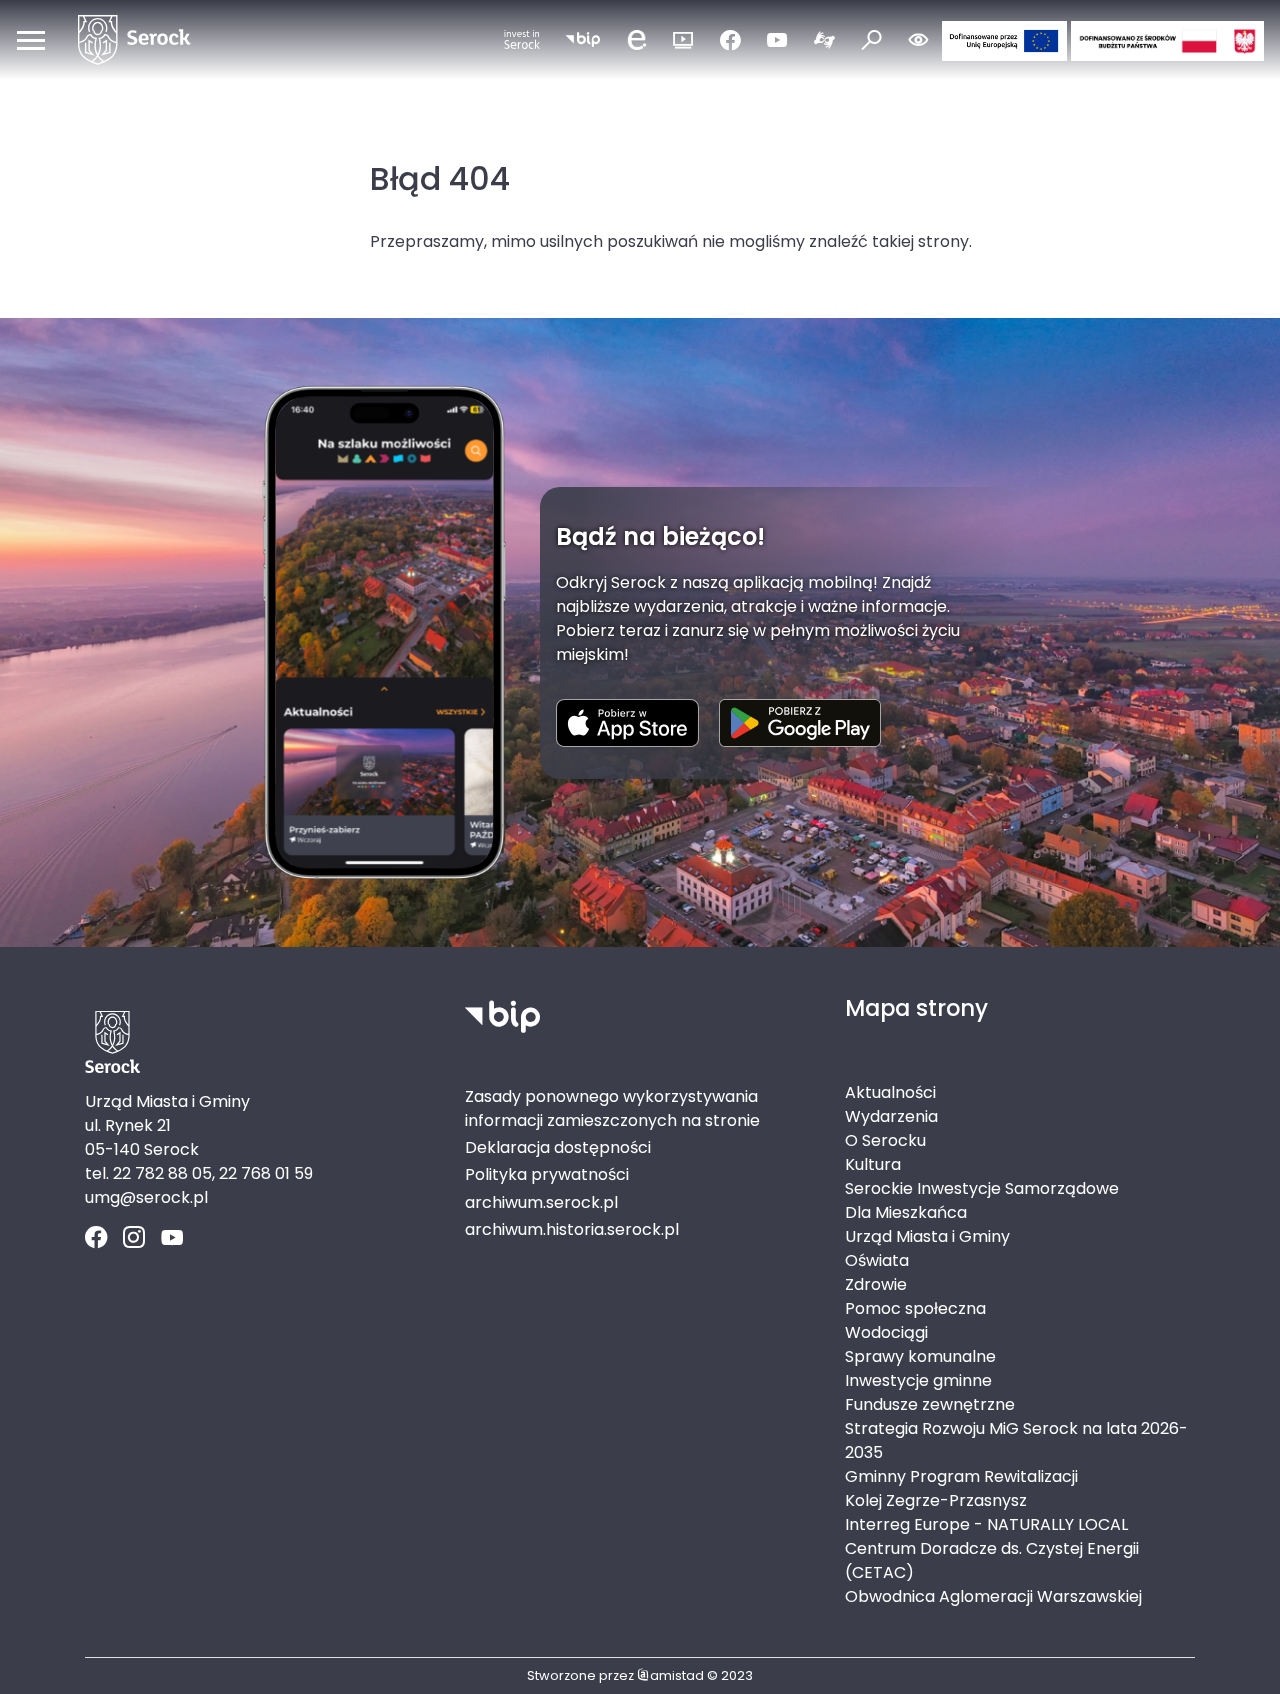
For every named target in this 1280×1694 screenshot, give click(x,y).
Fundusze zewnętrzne (930, 1404)
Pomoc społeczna (915, 1308)
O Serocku (885, 1140)
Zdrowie (876, 1284)
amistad (677, 1675)
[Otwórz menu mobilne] (31, 40)
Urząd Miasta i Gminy (927, 1236)
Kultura (873, 1164)
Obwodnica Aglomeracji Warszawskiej (993, 1596)
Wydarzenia (891, 1116)
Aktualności (890, 1092)
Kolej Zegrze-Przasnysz (936, 1500)
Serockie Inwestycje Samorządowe (982, 1188)
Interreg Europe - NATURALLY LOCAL (986, 1524)
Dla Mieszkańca (906, 1212)
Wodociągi (886, 1332)
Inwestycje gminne (918, 1380)
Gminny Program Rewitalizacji (961, 1476)
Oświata (877, 1260)
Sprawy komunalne (920, 1356)
